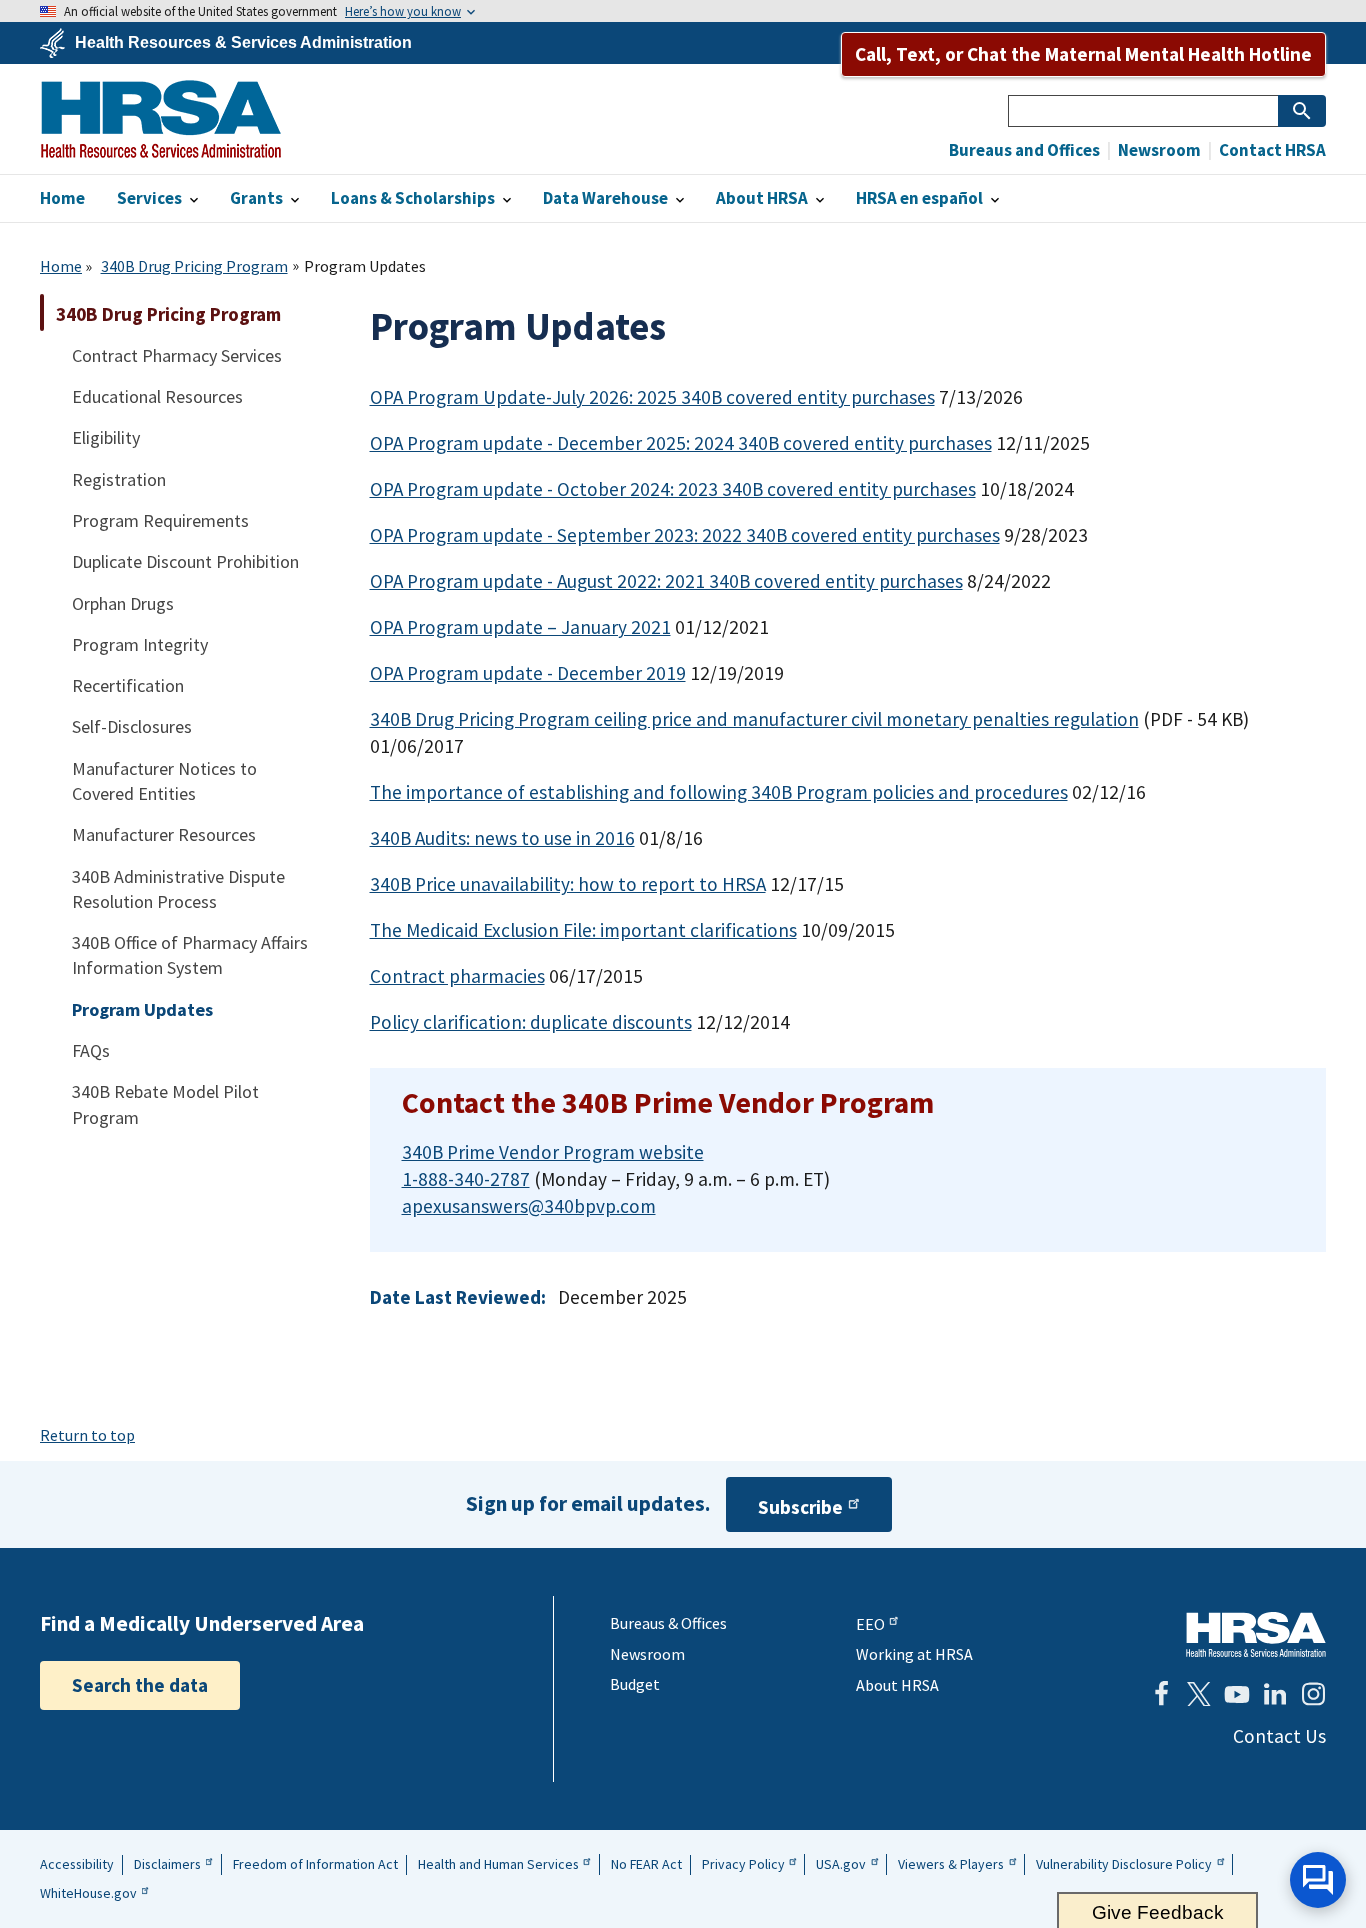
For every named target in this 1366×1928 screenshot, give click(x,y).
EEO (870, 1624)
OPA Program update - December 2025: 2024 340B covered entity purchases (681, 443)
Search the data (140, 1685)
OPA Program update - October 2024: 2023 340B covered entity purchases (673, 489)
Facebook (1161, 1694)
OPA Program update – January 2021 (520, 627)
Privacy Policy (743, 1864)
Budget (635, 1684)
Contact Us (1279, 1736)
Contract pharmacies (457, 976)
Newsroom (1158, 150)
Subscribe (800, 1507)
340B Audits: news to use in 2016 (502, 838)
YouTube (1237, 1694)
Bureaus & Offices (668, 1623)
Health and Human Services (498, 1864)
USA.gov (841, 1864)
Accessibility (77, 1864)
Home (61, 266)
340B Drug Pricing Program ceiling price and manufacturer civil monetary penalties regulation (754, 719)
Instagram (1313, 1694)
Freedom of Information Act (315, 1864)
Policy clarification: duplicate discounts (531, 1022)
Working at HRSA (914, 1654)
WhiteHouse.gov (88, 1893)
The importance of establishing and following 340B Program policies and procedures (719, 792)
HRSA (161, 119)
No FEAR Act (646, 1864)
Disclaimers (167, 1864)
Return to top (87, 1435)
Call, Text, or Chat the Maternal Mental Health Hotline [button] (1083, 54)
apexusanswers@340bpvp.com (529, 1206)
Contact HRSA (1271, 150)
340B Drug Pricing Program (194, 266)
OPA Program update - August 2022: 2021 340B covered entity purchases (666, 581)
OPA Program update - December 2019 (528, 673)
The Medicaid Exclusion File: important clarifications (583, 930)
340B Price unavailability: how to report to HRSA (568, 884)
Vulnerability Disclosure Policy (1124, 1864)
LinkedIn (1275, 1694)
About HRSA (897, 1685)
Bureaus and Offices (1024, 150)
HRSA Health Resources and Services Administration (1256, 1634)
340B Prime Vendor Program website (553, 1152)
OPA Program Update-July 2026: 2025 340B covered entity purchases (652, 397)
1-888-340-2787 (466, 1179)
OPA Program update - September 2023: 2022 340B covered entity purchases (685, 535)
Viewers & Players (951, 1864)
